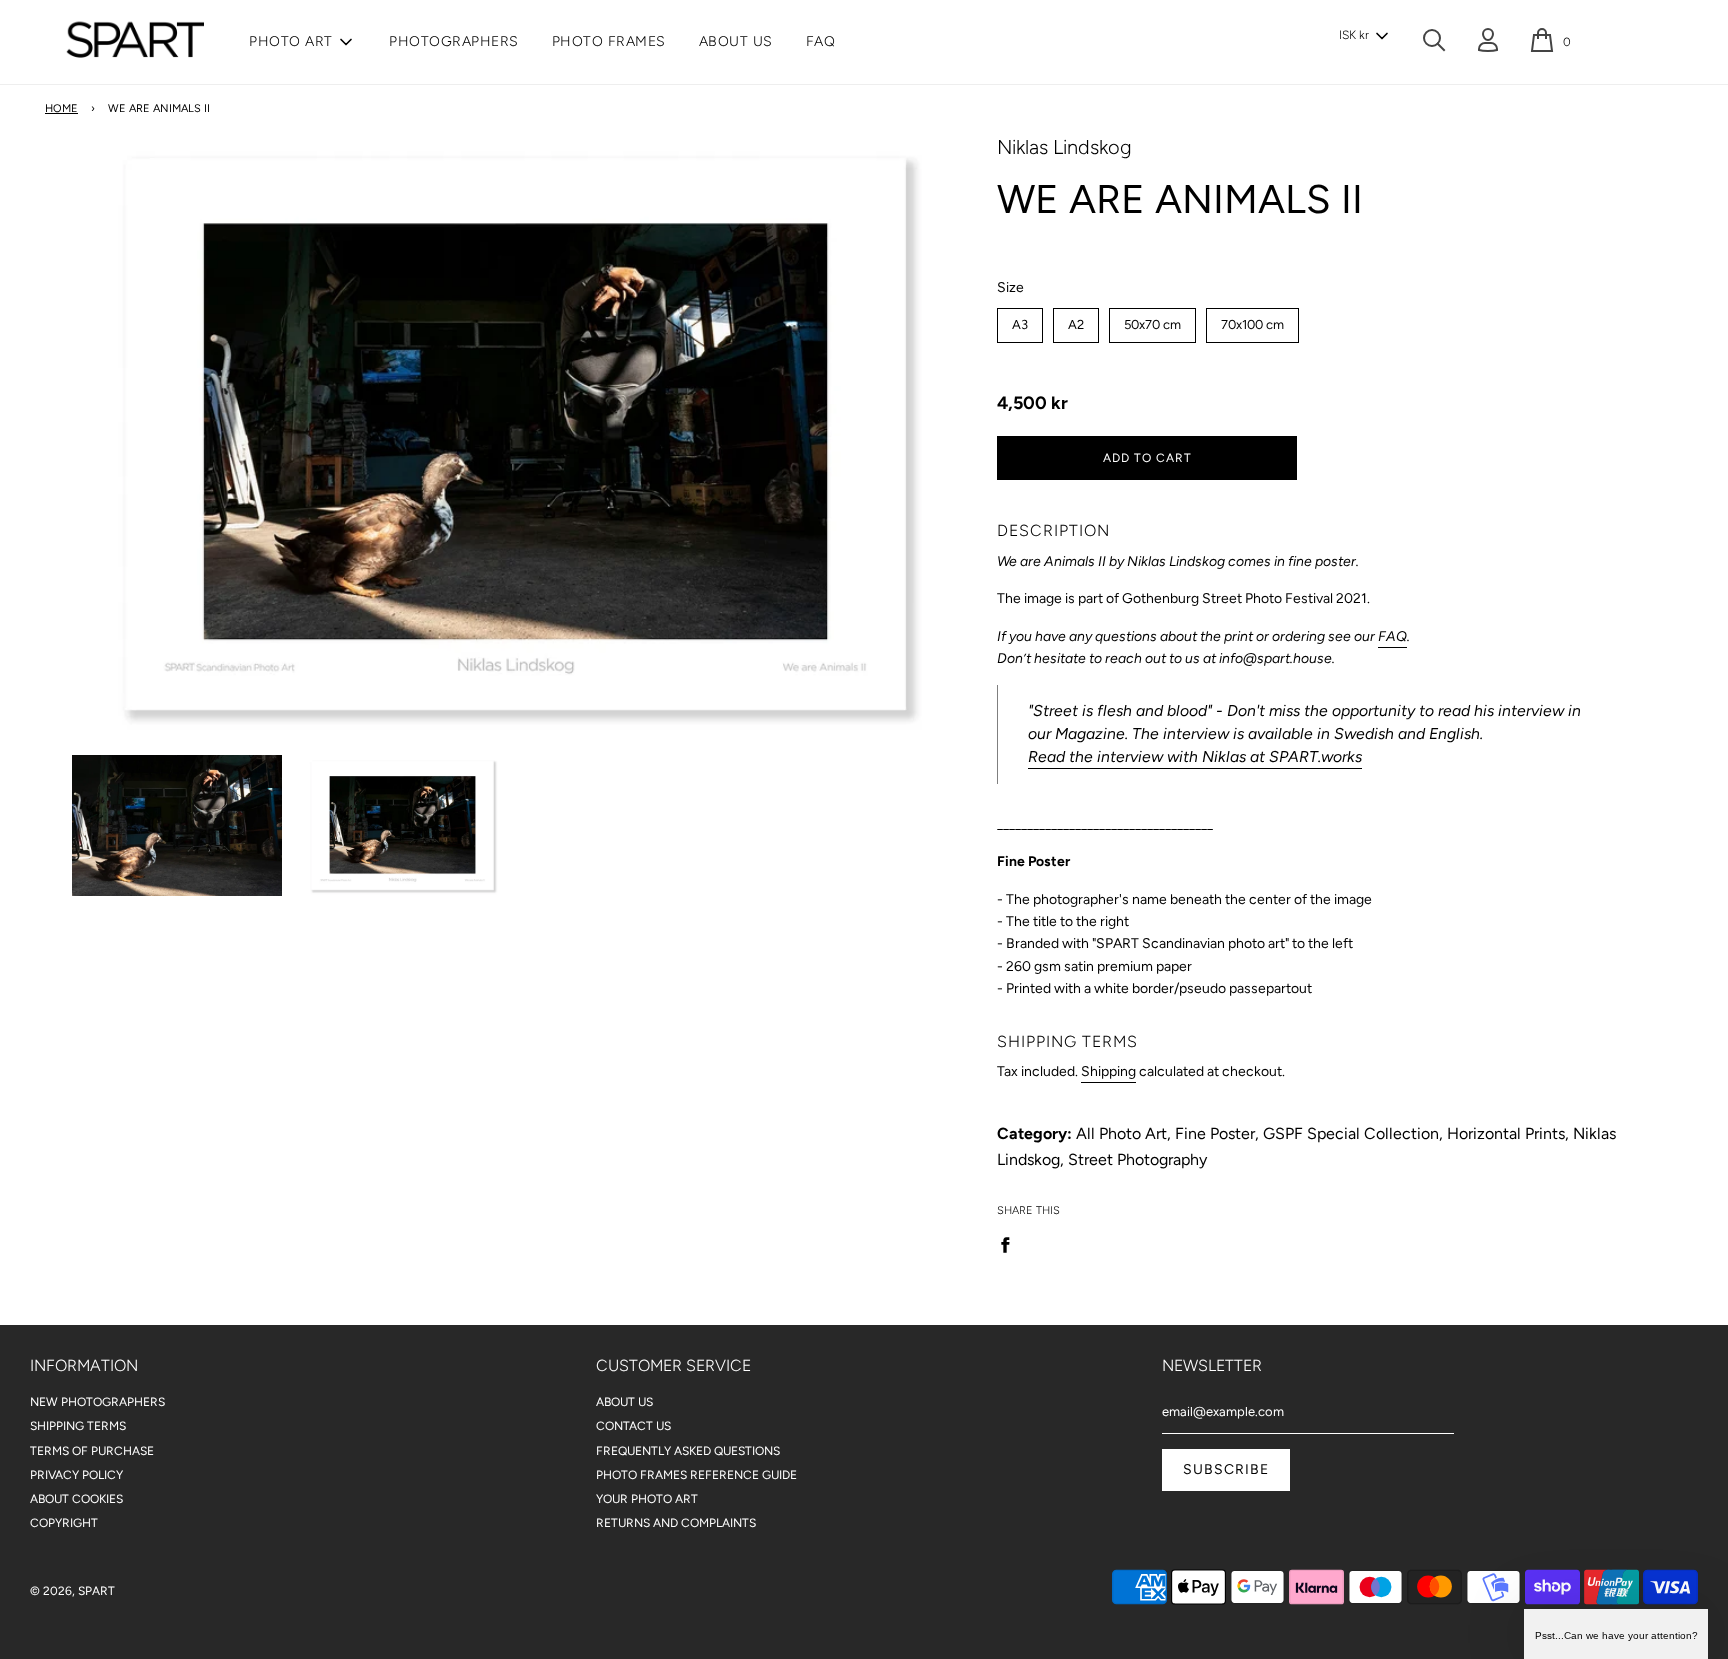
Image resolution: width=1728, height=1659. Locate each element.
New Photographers (97, 1402)
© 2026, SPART (72, 1591)
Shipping (1108, 1071)
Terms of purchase (92, 1451)
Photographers (454, 41)
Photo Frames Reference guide (696, 1475)
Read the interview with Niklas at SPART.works (1195, 756)
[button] (1363, 36)
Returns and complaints (676, 1523)
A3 (1020, 320)
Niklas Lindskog (1064, 147)
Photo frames (609, 41)
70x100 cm (1252, 320)
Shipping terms (78, 1426)
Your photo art (647, 1499)
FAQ (821, 41)
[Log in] (1488, 43)
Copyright (64, 1523)
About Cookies (76, 1499)
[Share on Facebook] (1011, 1244)
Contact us (633, 1426)
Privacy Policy (76, 1475)
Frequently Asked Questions (688, 1451)
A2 (1076, 320)
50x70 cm (1153, 320)
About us (736, 41)
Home (61, 108)
